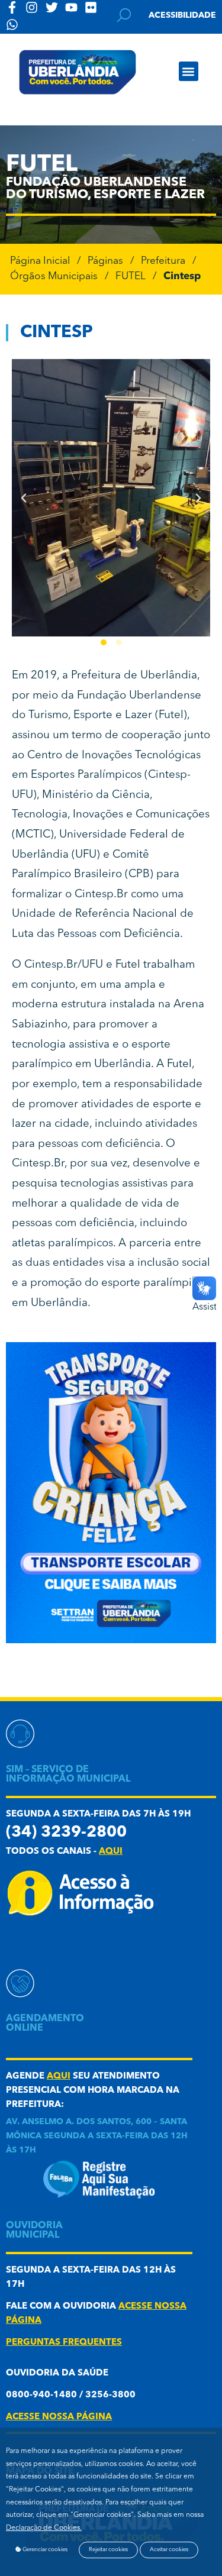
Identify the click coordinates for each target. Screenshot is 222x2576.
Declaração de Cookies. (44, 2528)
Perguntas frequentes (64, 2343)
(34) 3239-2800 (66, 1833)
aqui (111, 1852)
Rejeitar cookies (108, 2550)
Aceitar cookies (169, 2550)
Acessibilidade (182, 15)
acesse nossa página (59, 2417)
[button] (189, 71)
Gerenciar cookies (44, 2550)
